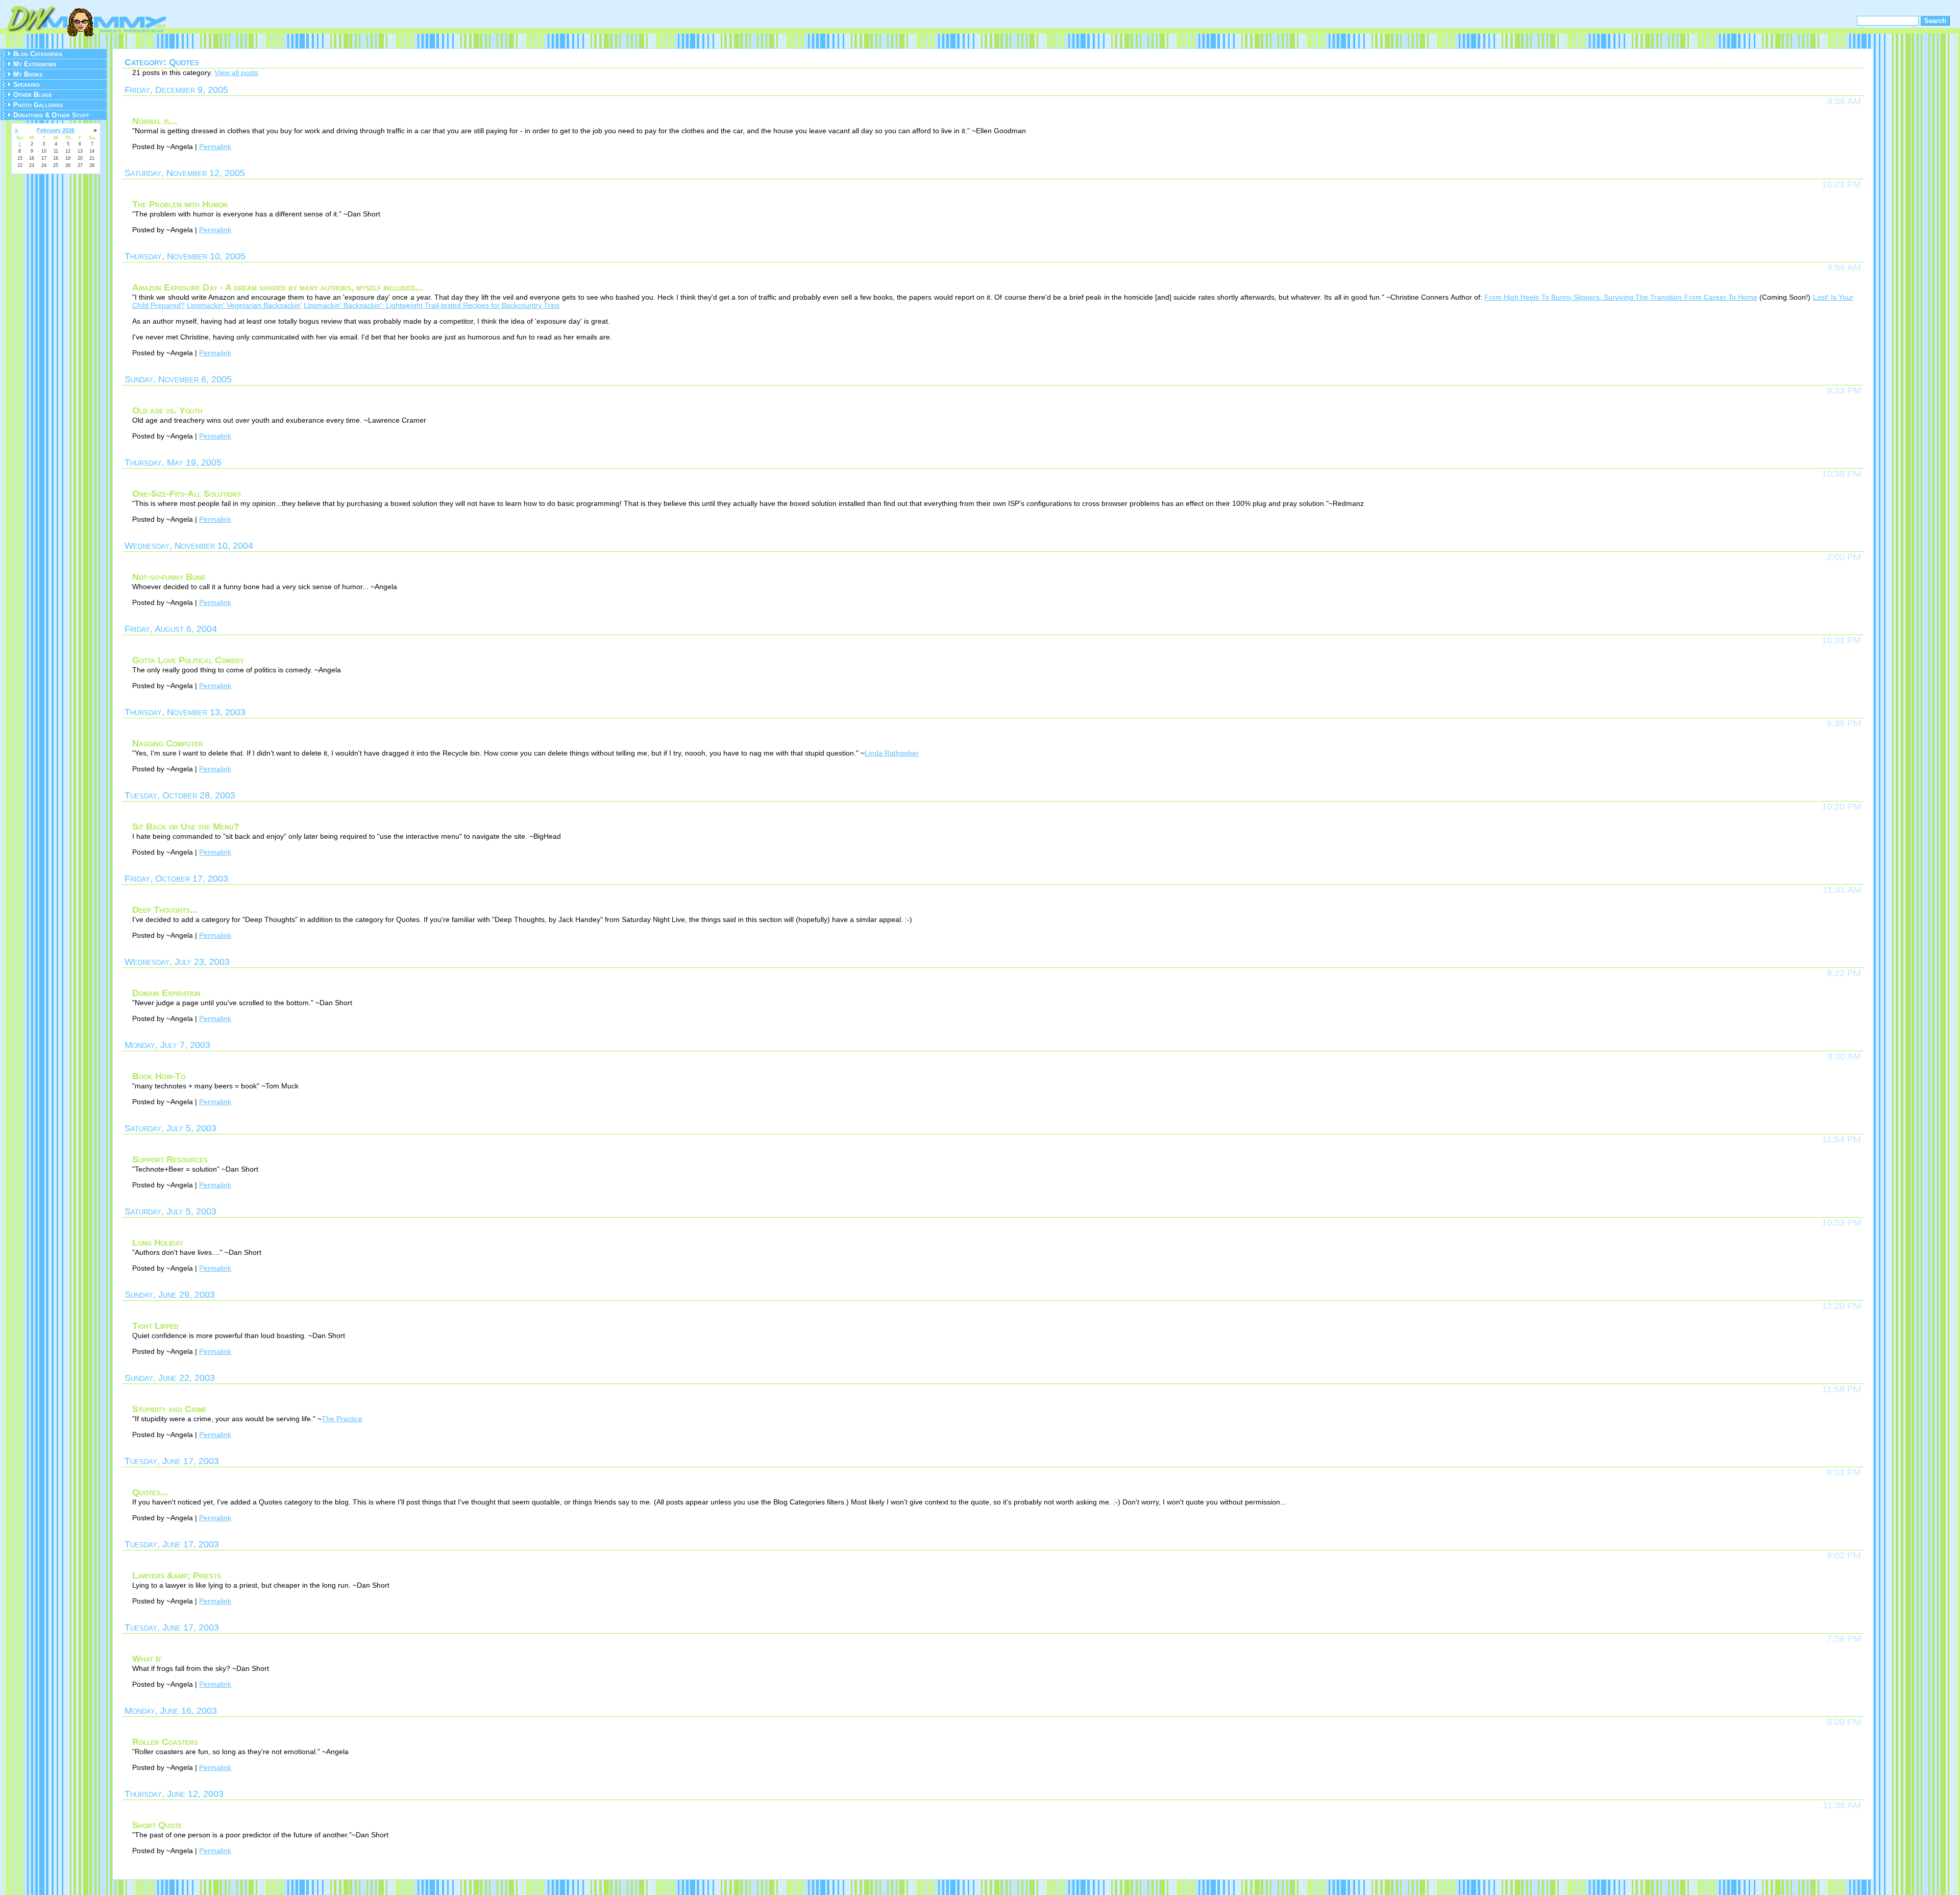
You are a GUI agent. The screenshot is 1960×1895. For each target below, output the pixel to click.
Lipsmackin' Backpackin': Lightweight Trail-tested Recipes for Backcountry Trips (432, 305)
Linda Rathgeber (892, 753)
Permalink (215, 147)
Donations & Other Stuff (51, 115)
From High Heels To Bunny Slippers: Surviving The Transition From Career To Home (1621, 297)
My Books (28, 74)
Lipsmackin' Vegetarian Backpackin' (244, 305)
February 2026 (56, 130)
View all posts (236, 72)
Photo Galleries (38, 105)
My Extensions (35, 64)
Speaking (27, 84)
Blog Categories (38, 54)
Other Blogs (32, 95)
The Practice (342, 1419)
